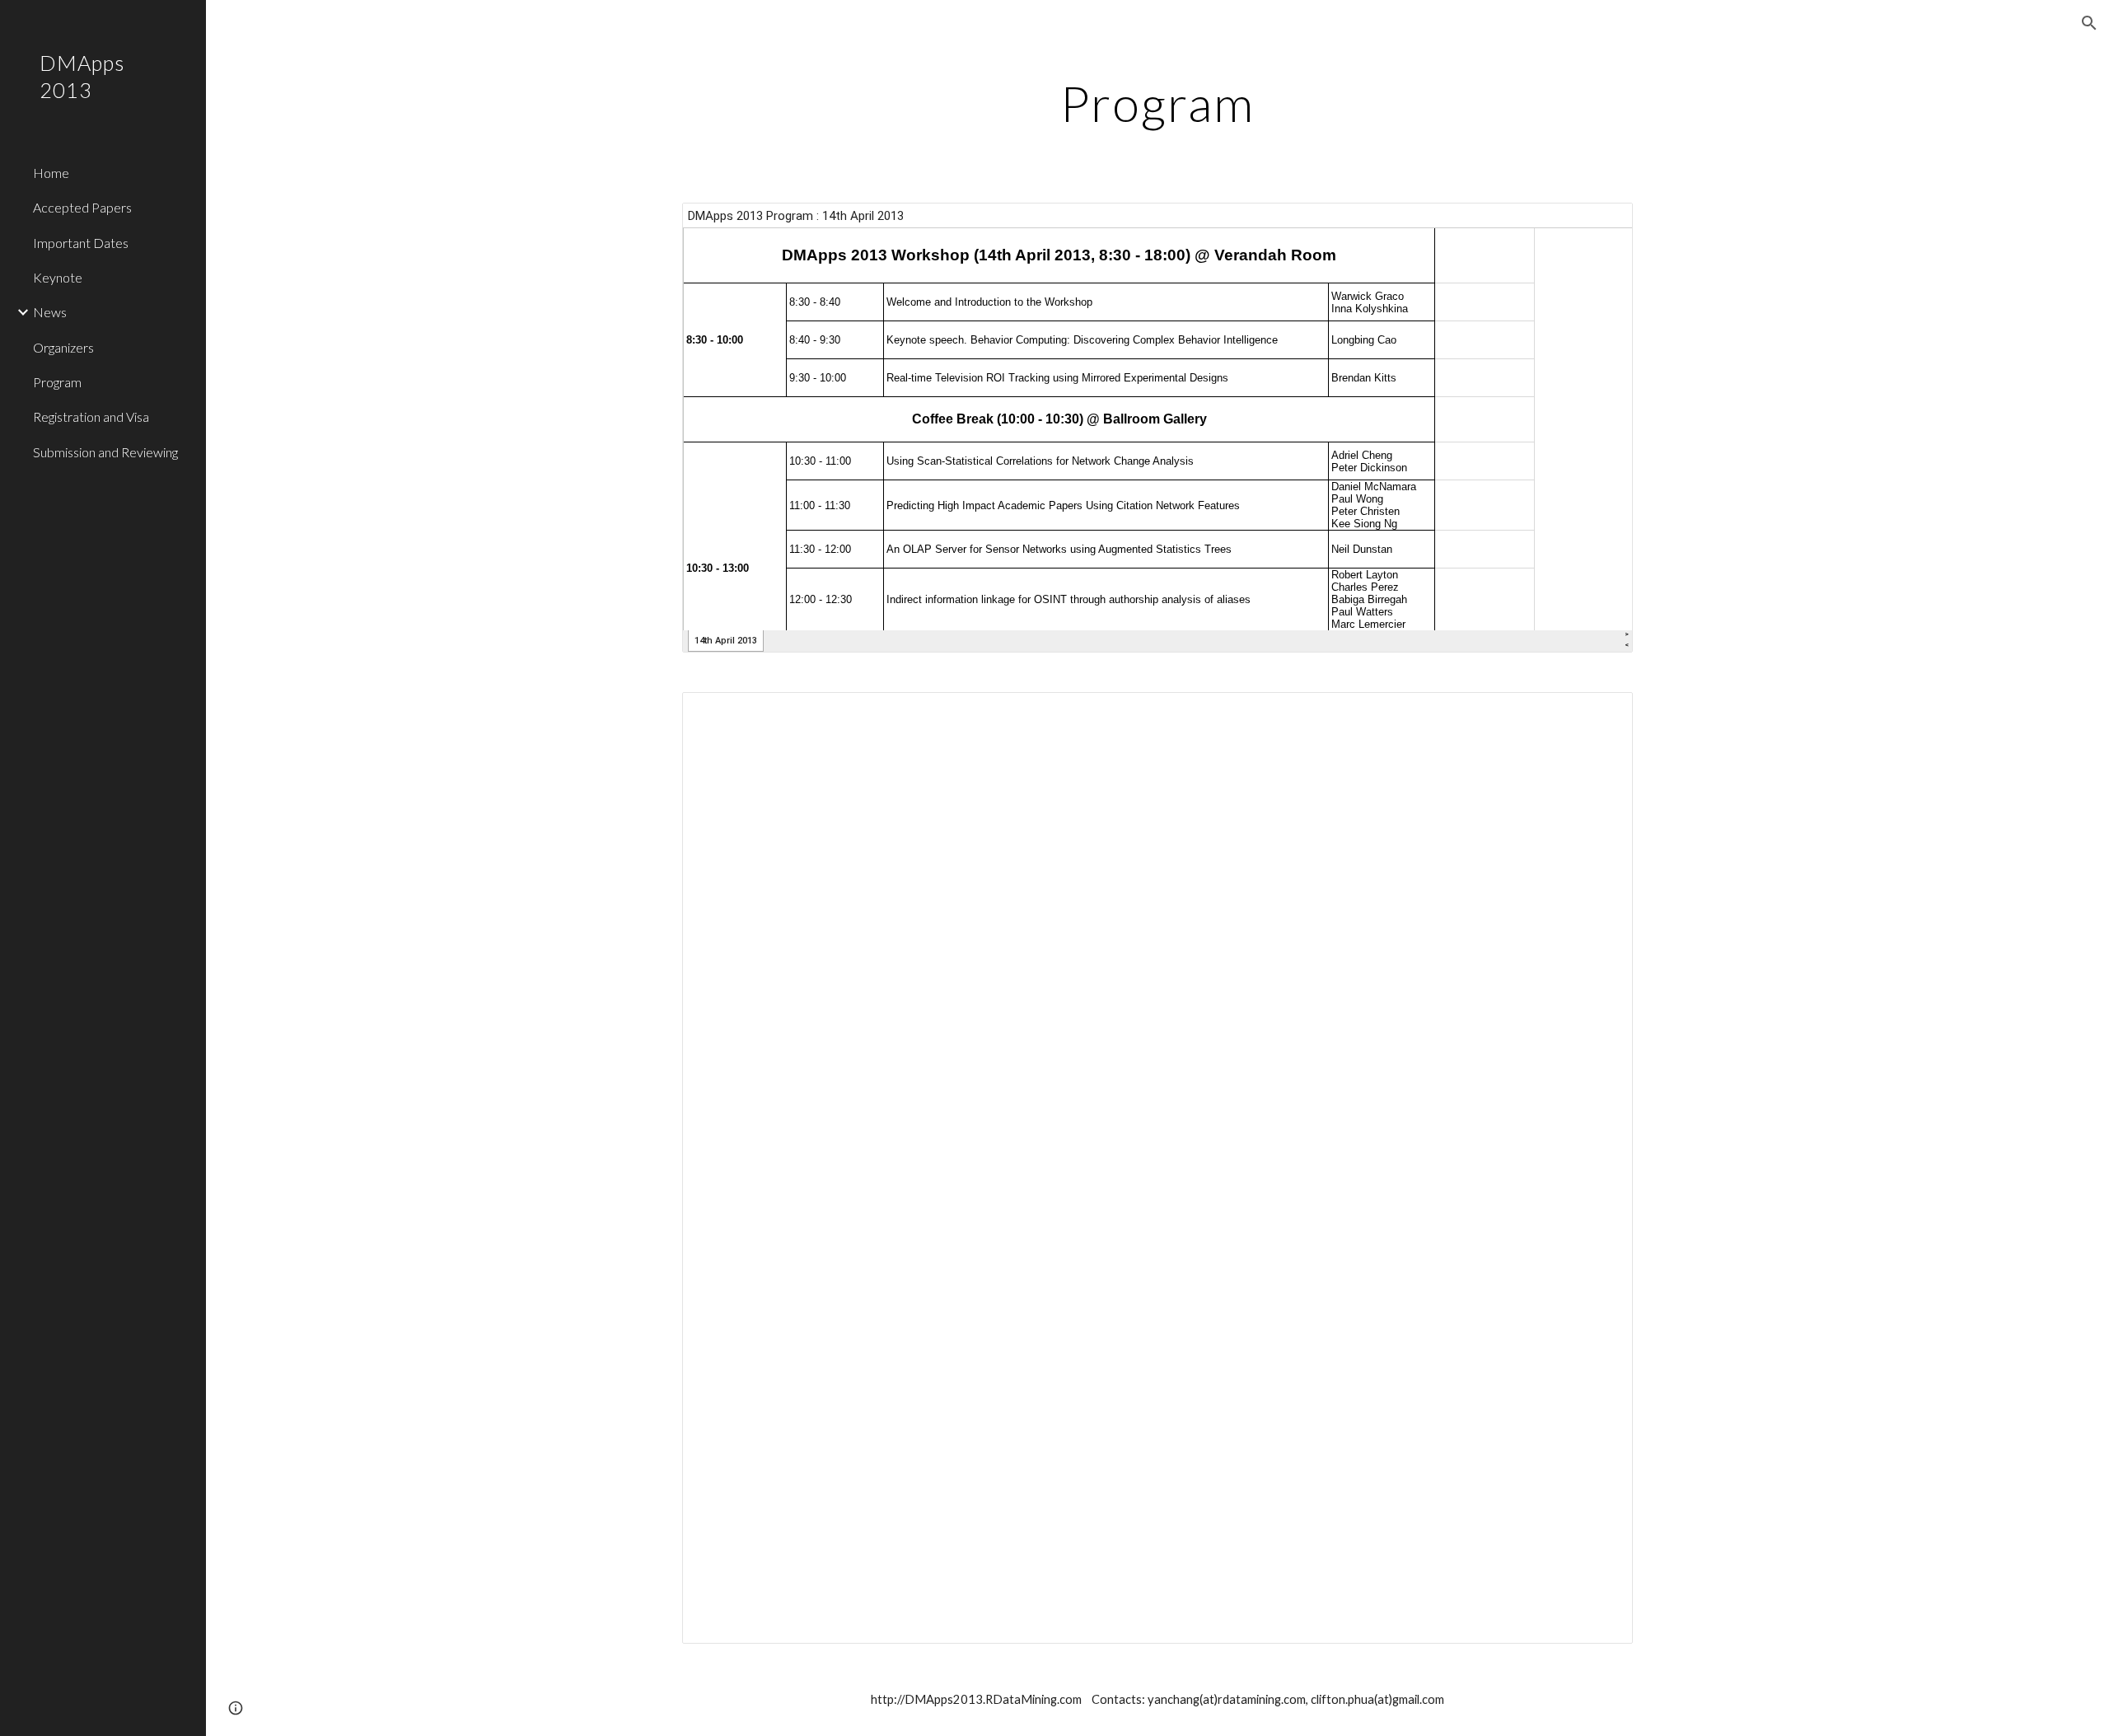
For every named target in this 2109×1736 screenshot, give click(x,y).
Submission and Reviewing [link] (105, 452)
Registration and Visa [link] (91, 416)
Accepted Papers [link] (82, 207)
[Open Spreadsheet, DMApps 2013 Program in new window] (1602, 224)
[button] (2089, 23)
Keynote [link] (58, 277)
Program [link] (57, 382)
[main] (1157, 103)
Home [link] (51, 173)
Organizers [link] (63, 347)
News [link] (50, 312)
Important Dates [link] (81, 243)
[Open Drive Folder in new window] (1602, 714)
